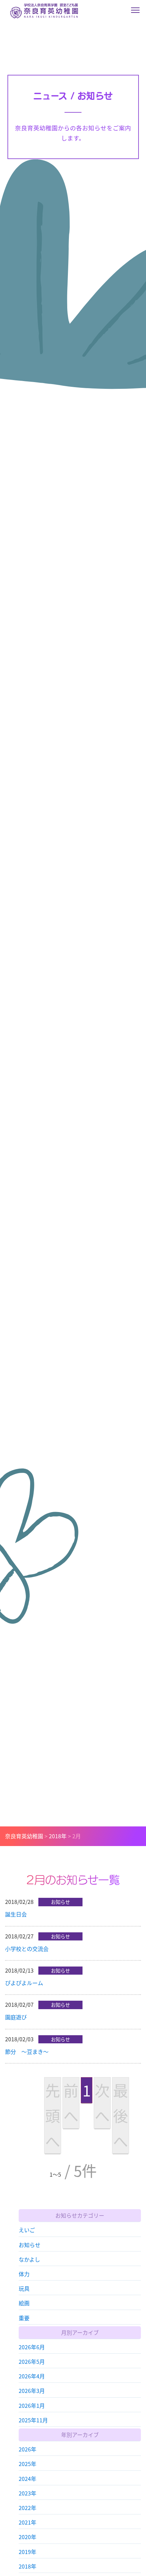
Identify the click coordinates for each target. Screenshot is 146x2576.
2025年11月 (33, 2420)
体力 (24, 2274)
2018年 (28, 2566)
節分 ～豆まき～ (27, 2051)
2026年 (28, 2449)
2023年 (28, 2493)
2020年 (28, 2537)
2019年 (28, 2552)
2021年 (28, 2522)
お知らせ (30, 2245)
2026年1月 (32, 2405)
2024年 (28, 2479)
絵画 (24, 2303)
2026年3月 (32, 2391)
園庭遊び (16, 2017)
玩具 (24, 2288)
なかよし (29, 2259)
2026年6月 (32, 2347)
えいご (27, 2230)
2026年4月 (32, 2376)
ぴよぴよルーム (24, 1983)
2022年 (28, 2508)
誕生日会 (16, 1914)
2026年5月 (32, 2361)
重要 (24, 2318)
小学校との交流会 (27, 1949)
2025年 (28, 2464)
